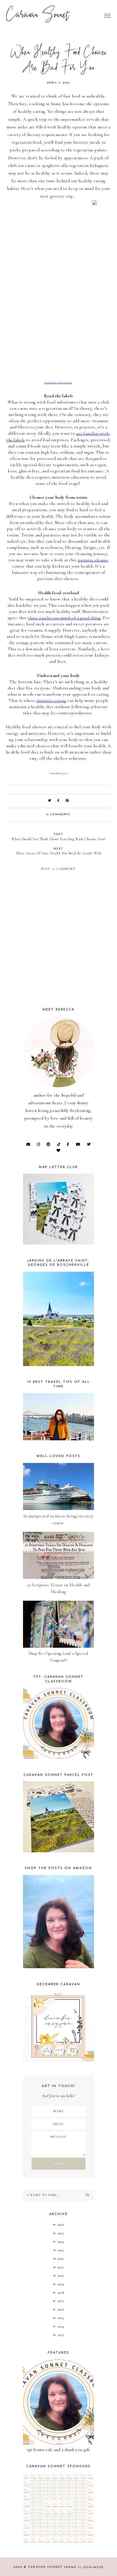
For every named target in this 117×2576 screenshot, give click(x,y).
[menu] (107, 16)
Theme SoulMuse (84, 2567)
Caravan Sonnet (38, 16)
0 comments (58, 815)
